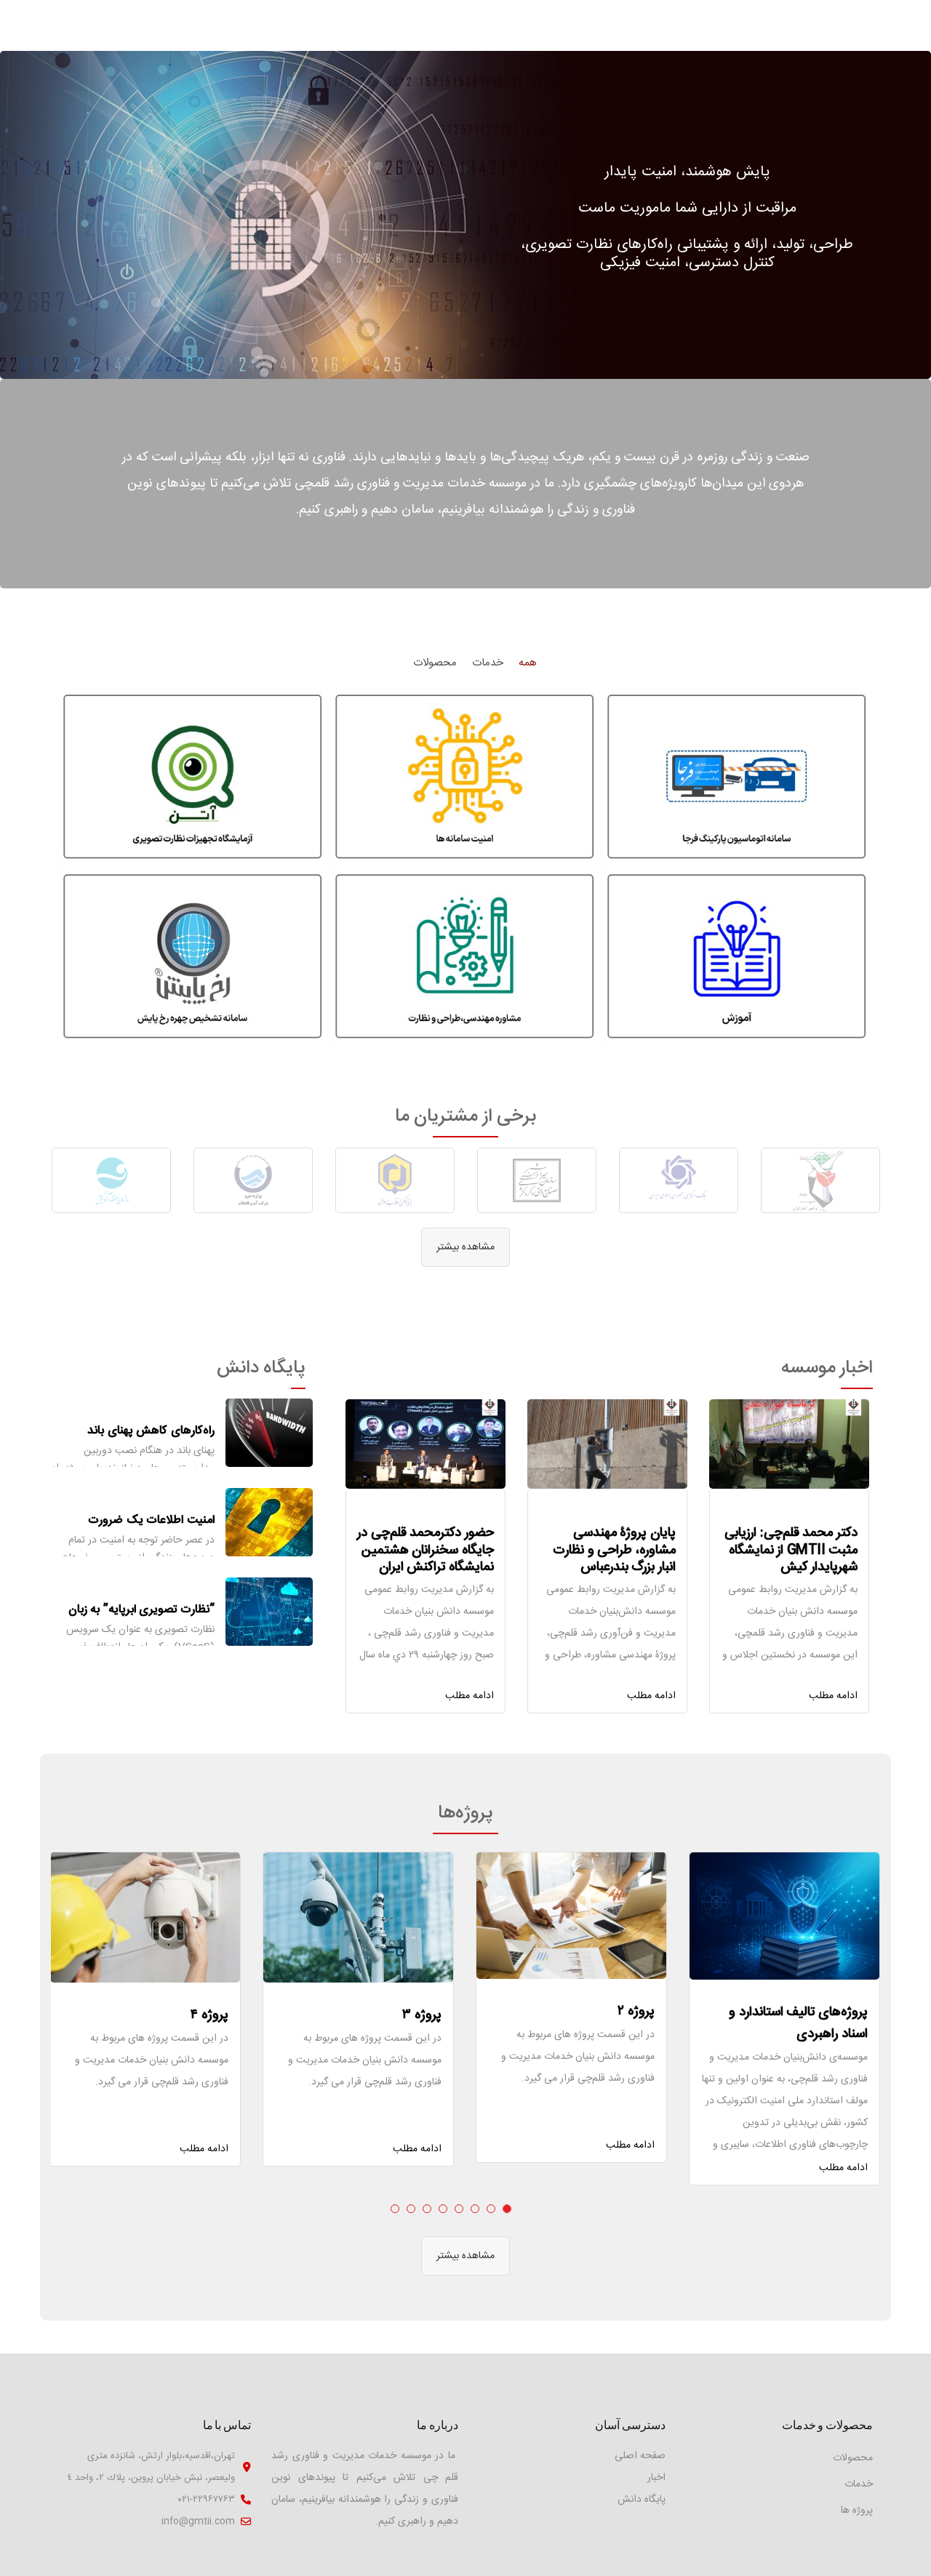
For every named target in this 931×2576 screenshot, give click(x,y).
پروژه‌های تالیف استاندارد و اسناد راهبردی (798, 2023)
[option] (820, 1180)
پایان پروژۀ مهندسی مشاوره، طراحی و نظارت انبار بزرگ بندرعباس (614, 1550)
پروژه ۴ (209, 2015)
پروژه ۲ (636, 2012)
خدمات (859, 2484)
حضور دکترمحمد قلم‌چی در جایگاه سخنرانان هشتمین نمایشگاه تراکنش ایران (425, 1550)
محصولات (853, 2458)
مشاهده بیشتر (465, 1247)
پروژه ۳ (422, 2015)
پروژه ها (857, 2511)
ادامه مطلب (833, 1696)
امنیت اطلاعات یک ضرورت (151, 1520)
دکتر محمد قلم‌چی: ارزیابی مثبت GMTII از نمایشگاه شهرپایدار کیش (791, 1550)
